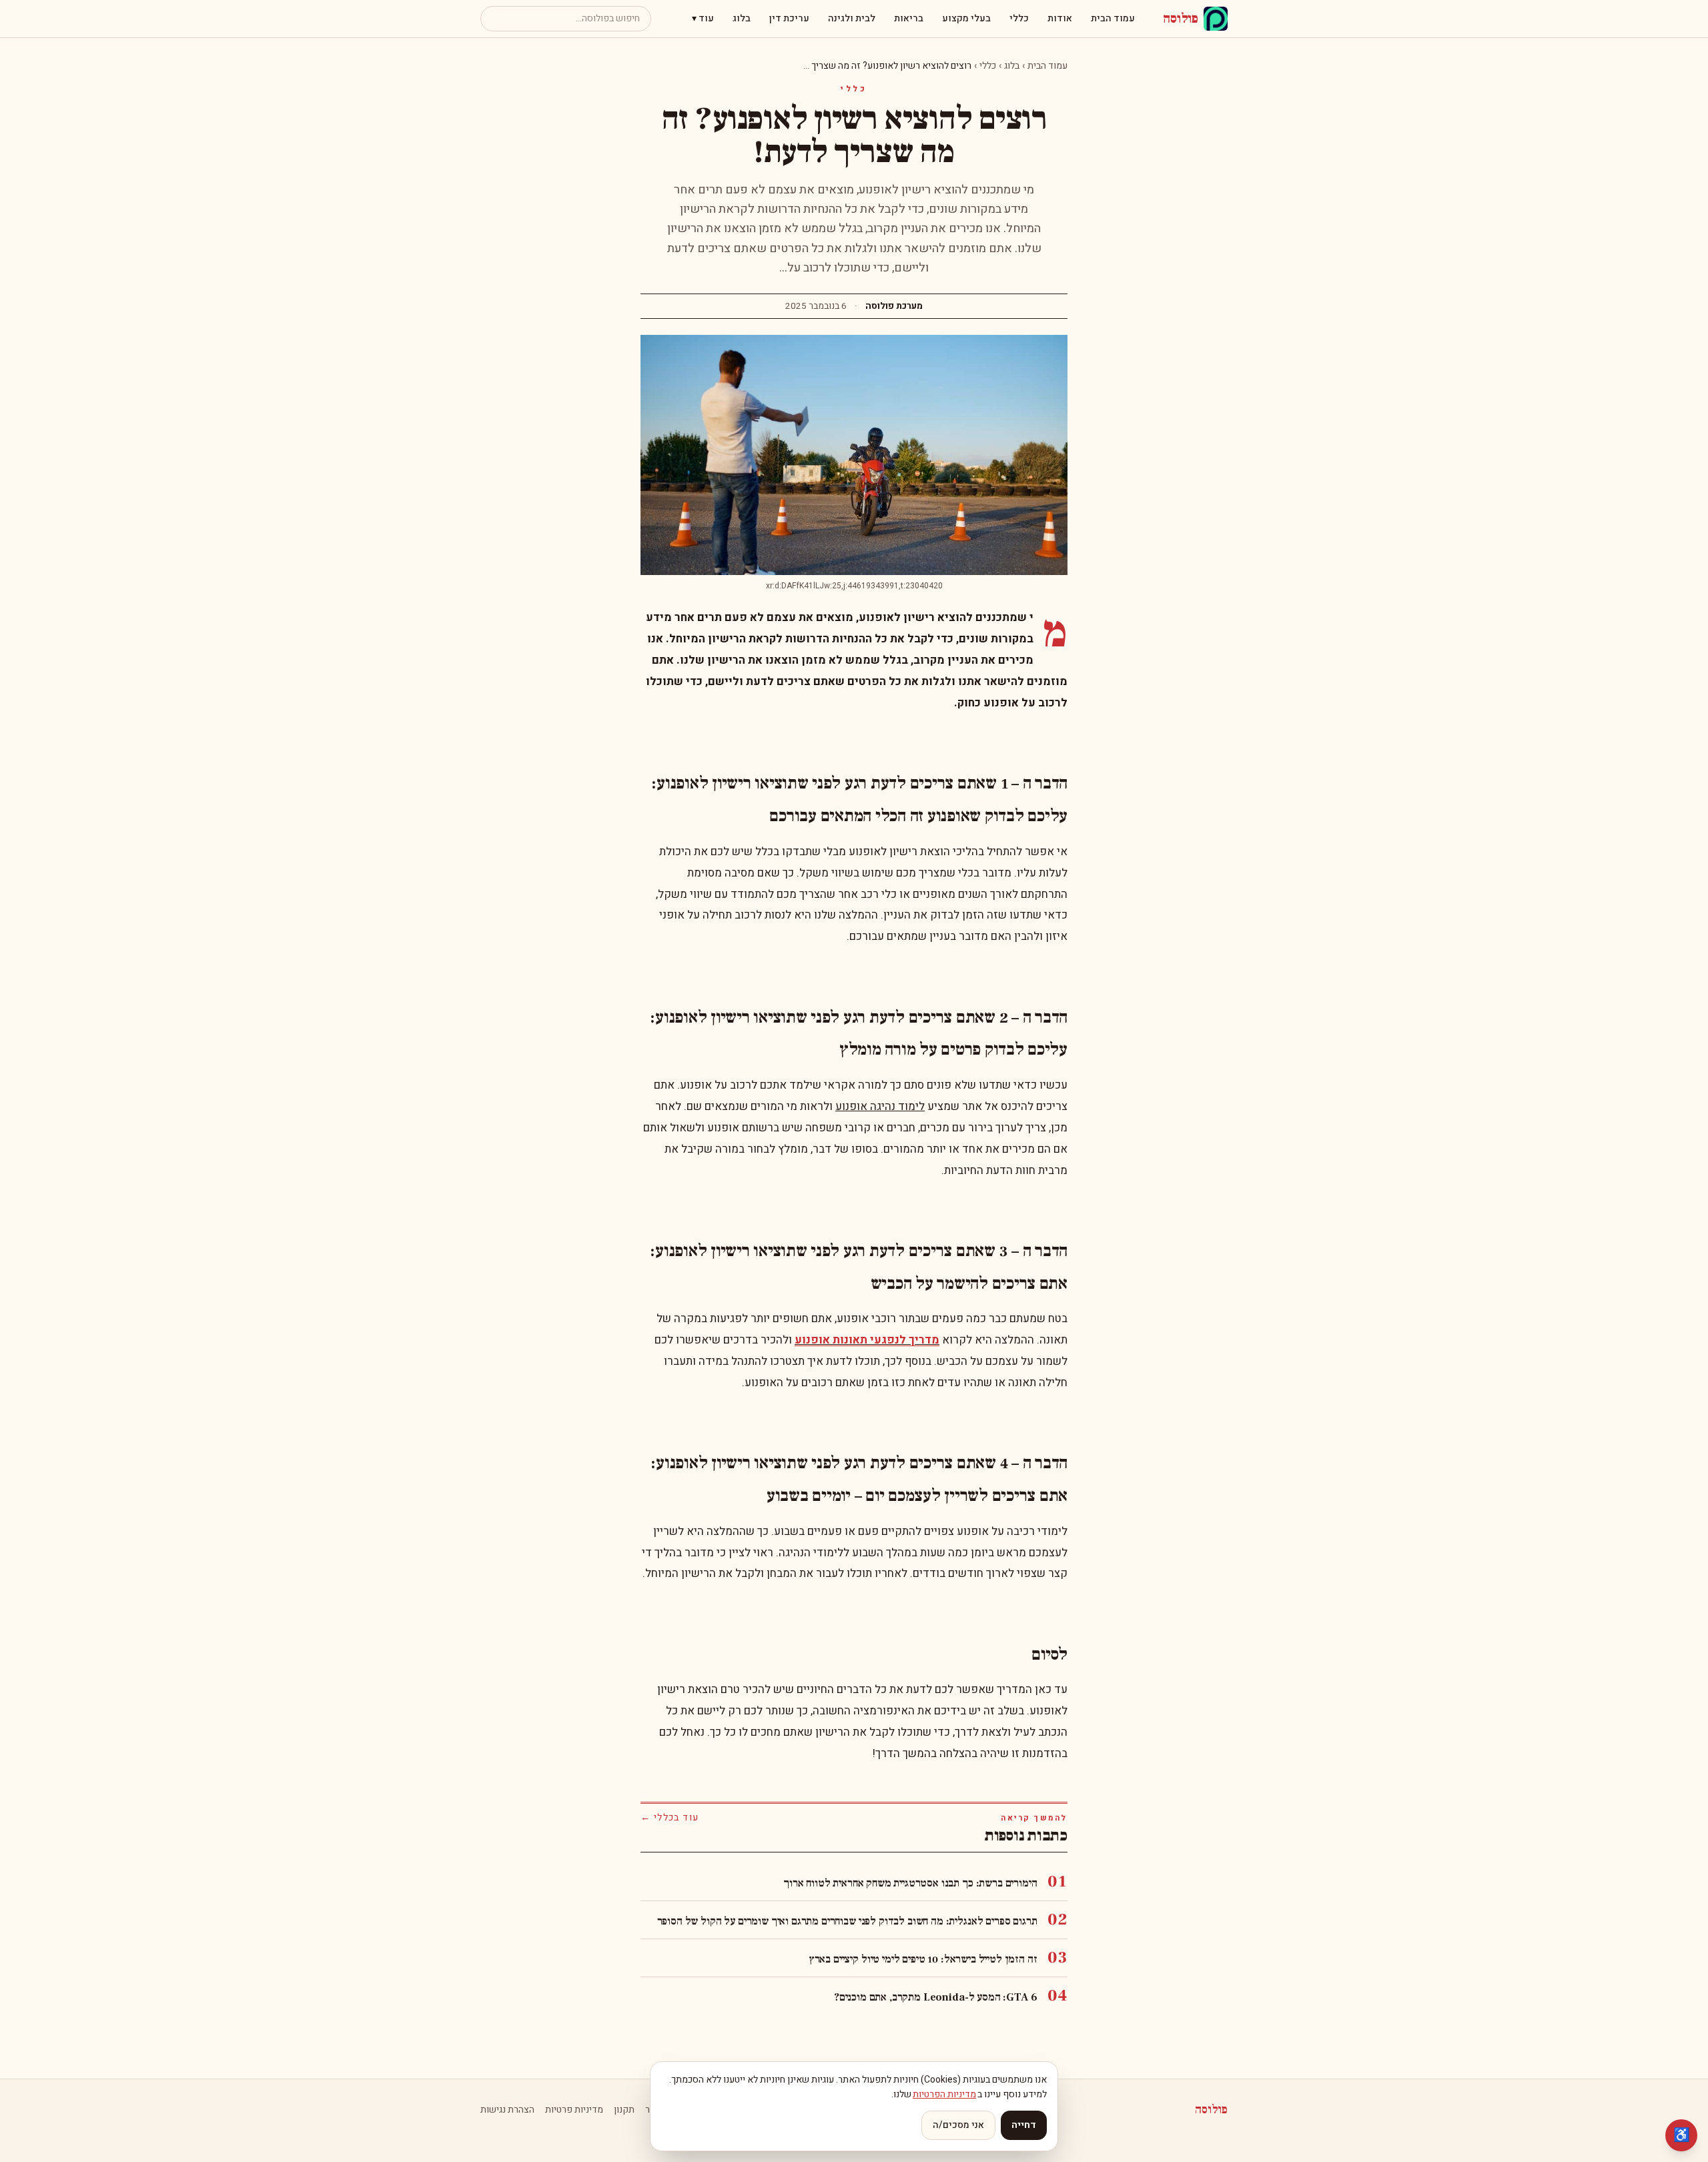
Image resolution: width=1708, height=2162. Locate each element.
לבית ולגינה (852, 18)
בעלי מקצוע (966, 18)
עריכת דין (789, 18)
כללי (1019, 18)
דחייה (1024, 2125)
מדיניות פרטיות (574, 2110)
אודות (1060, 18)
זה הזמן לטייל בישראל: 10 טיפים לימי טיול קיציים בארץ (923, 1959)
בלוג (742, 18)
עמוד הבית (1113, 18)
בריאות (909, 18)
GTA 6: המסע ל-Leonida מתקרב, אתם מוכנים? (936, 1997)
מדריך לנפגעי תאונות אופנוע (867, 1340)
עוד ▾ (703, 18)
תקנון (624, 2110)
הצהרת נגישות (507, 2110)
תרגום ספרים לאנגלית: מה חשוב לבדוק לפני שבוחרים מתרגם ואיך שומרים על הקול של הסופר (847, 1921)
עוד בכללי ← (670, 1818)
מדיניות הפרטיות (944, 2094)
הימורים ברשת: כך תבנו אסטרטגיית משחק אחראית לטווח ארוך (910, 1883)
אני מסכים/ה (958, 2125)
